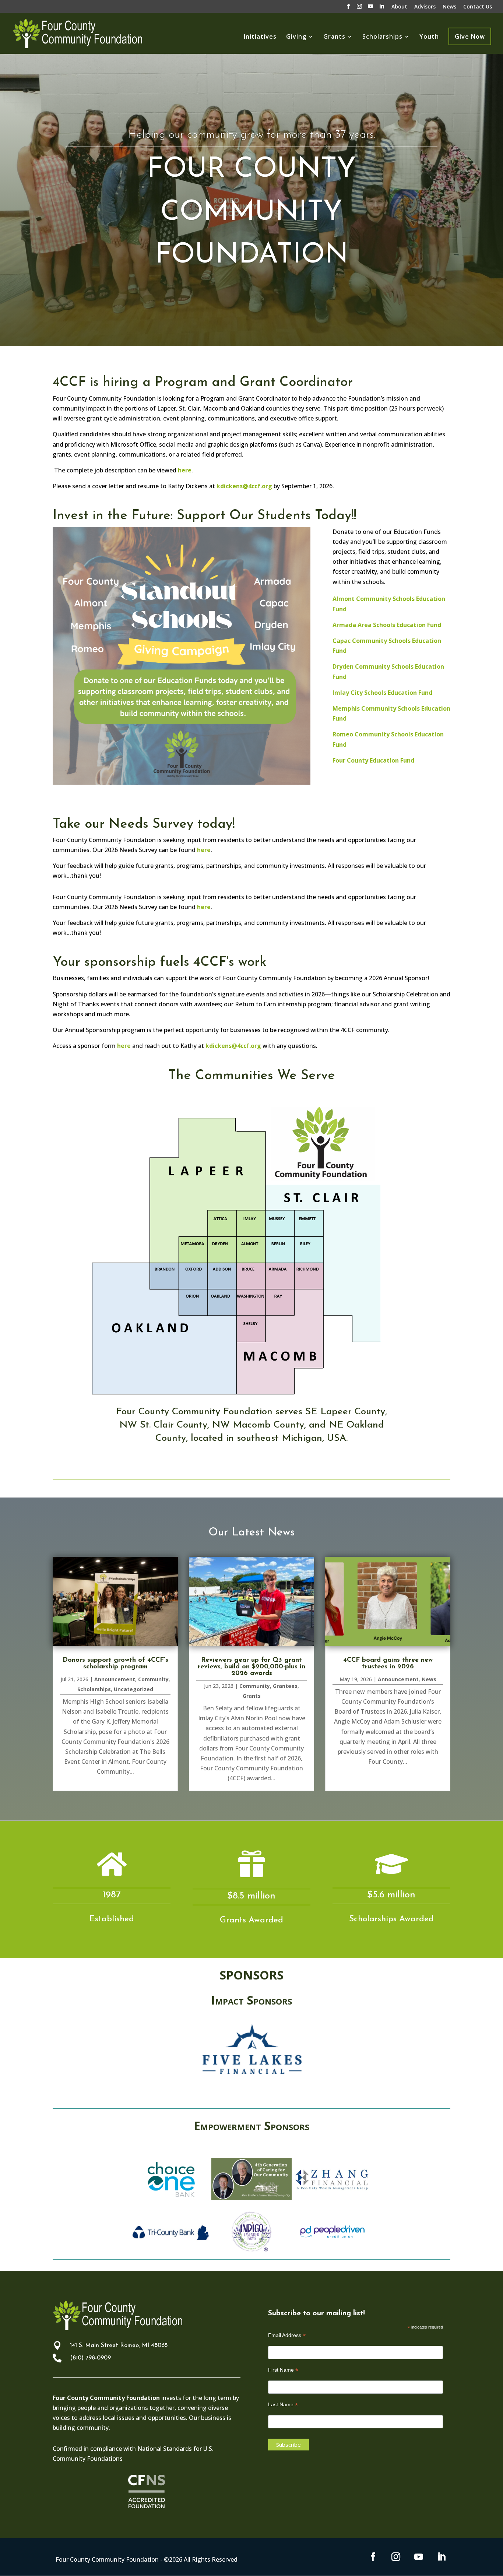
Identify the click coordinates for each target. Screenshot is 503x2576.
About (399, 7)
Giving (296, 37)
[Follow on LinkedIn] (442, 2557)
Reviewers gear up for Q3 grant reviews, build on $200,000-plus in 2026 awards (251, 1667)
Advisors (425, 7)
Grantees (285, 1686)
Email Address (287, 2335)
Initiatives (260, 37)
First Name (283, 2370)
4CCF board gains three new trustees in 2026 (388, 1664)
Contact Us (478, 7)
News (449, 7)
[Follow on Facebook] (373, 2557)
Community (153, 1679)
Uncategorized (133, 1689)
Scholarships (382, 37)
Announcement (115, 1679)
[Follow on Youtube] (419, 2557)
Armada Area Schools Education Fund (387, 625)
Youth (429, 37)
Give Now (470, 36)
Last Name (283, 2405)
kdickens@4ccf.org (244, 486)
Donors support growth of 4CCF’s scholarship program (115, 1664)
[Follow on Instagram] (396, 2557)
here (185, 470)
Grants (334, 37)
